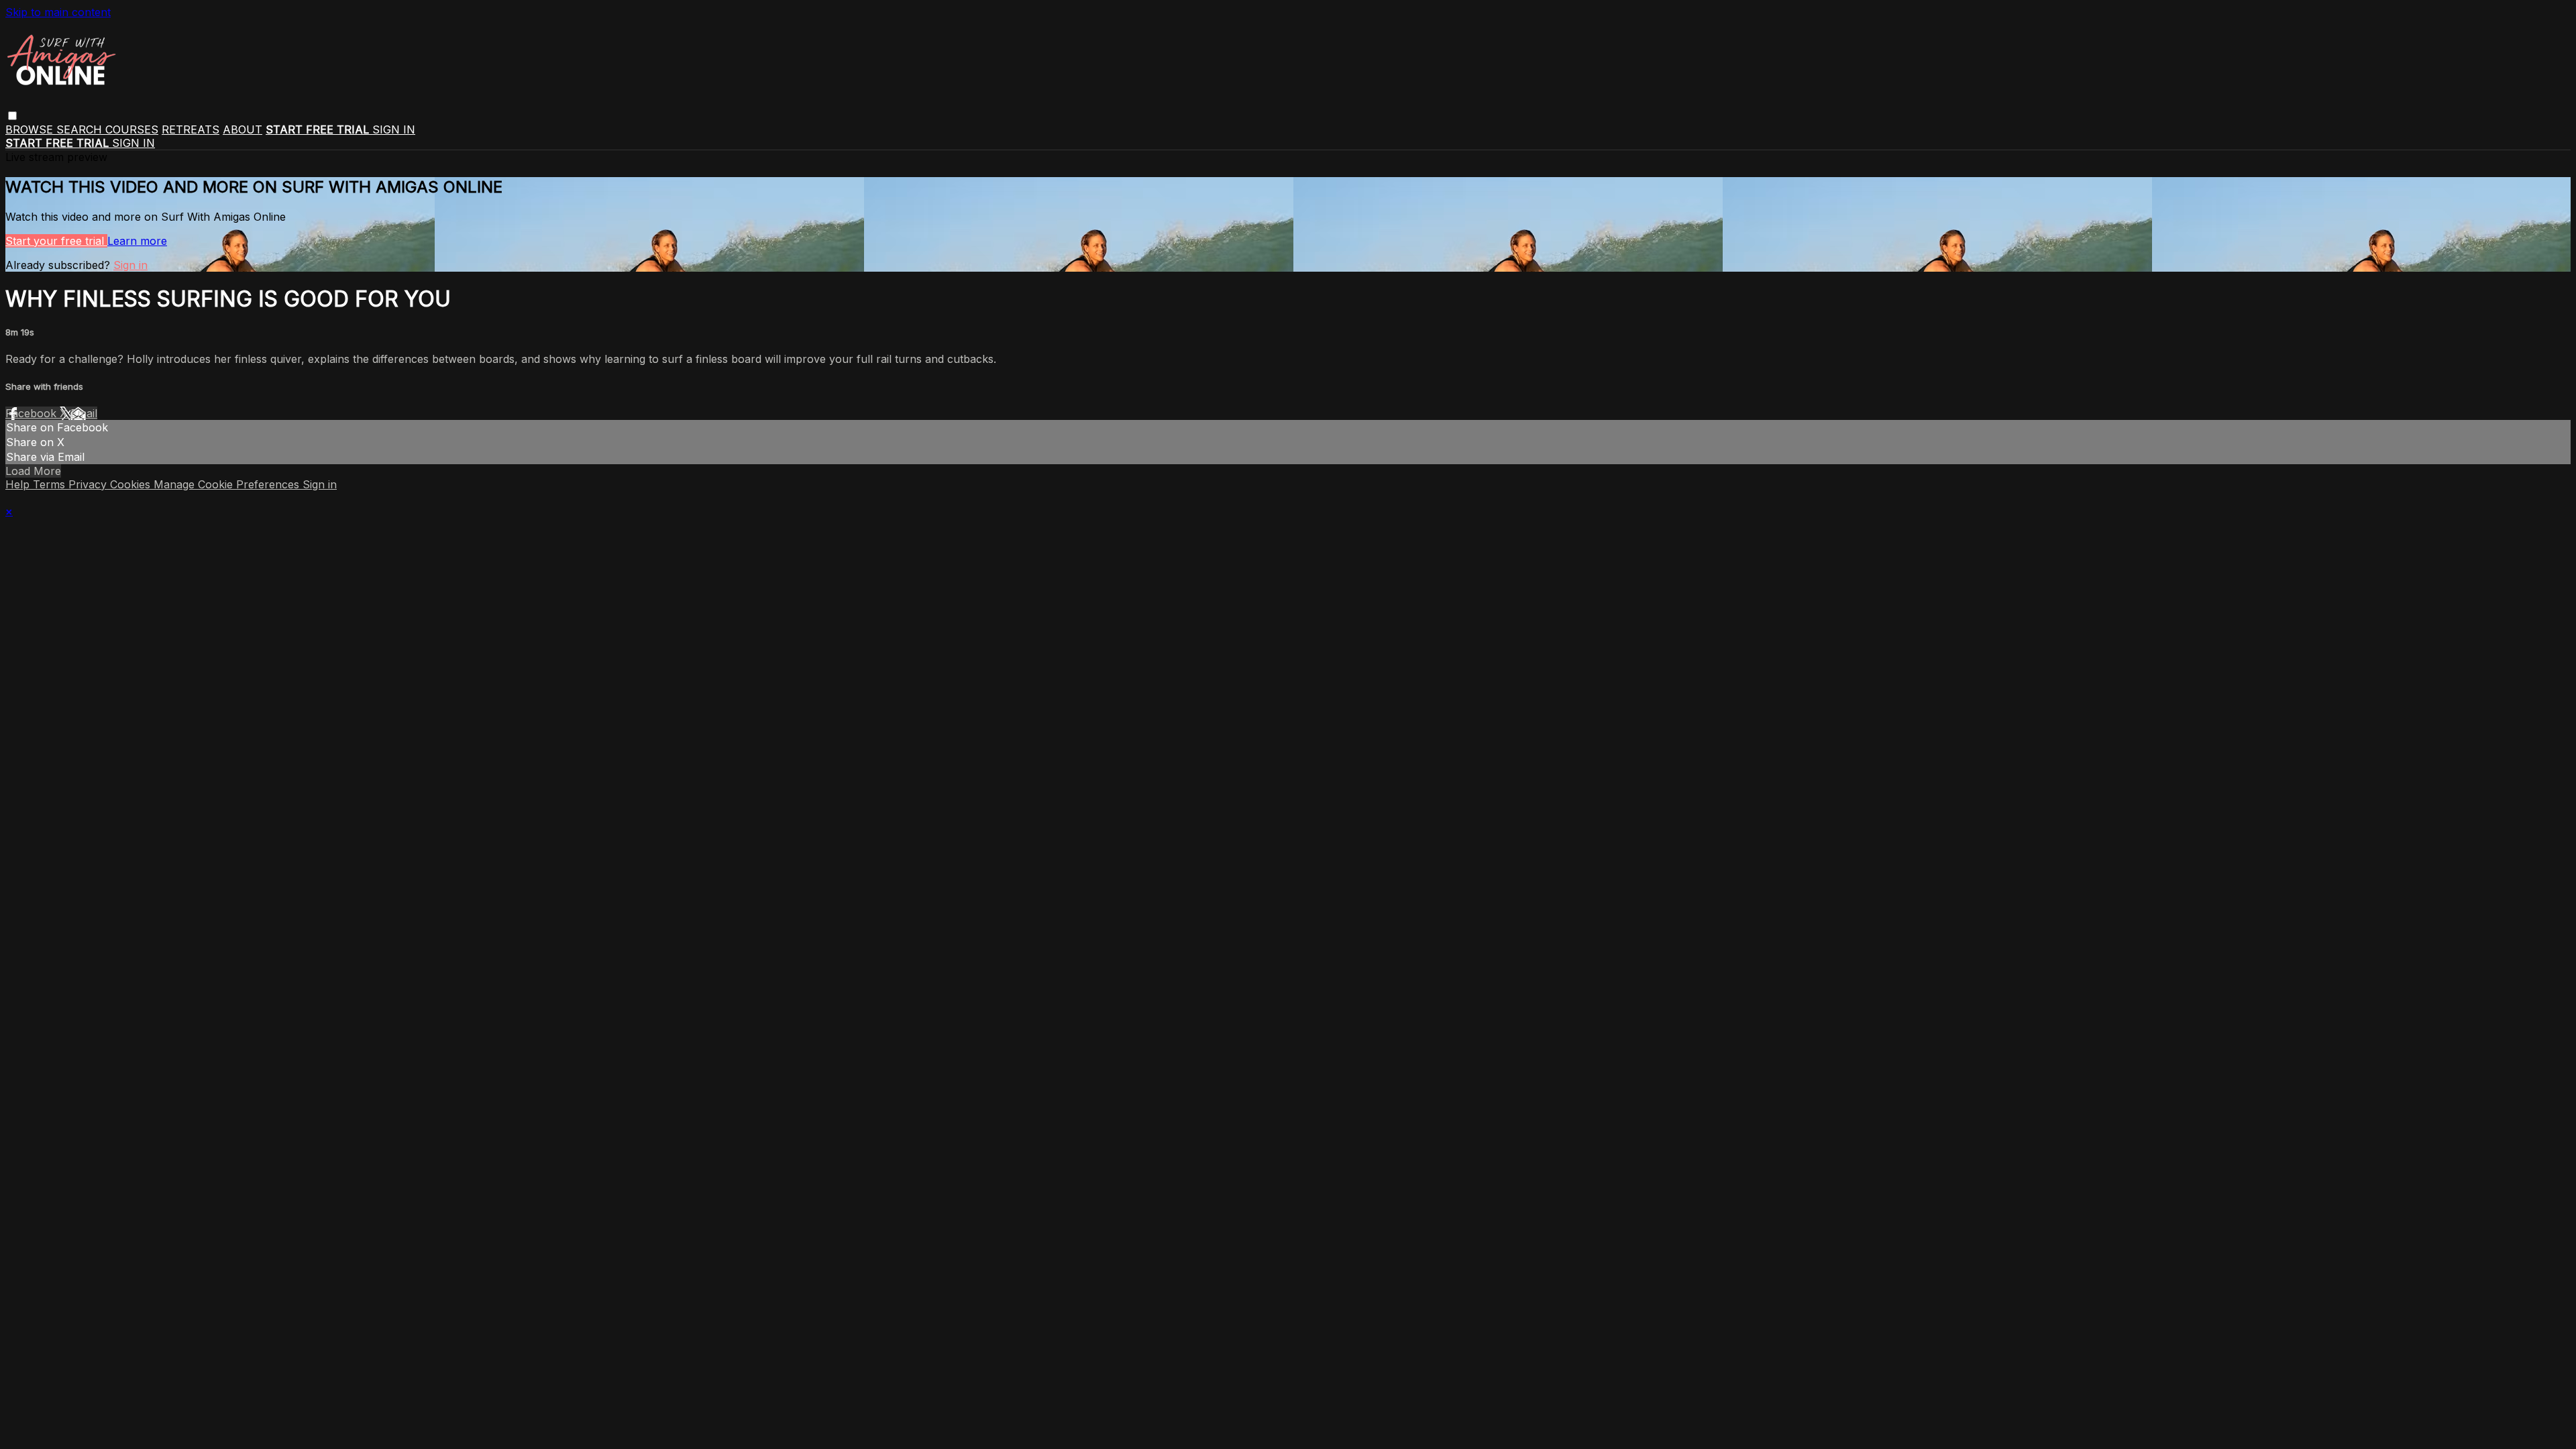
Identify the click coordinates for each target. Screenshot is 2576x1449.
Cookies (132, 484)
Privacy (89, 484)
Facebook (33, 413)
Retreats (191, 129)
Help (19, 484)
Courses (132, 129)
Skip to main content (58, 12)
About (243, 129)
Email (84, 413)
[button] (12, 116)
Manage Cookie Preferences (228, 484)
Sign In (133, 143)
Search (81, 129)
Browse (31, 129)
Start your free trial (56, 241)
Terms (51, 484)
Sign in (394, 129)
